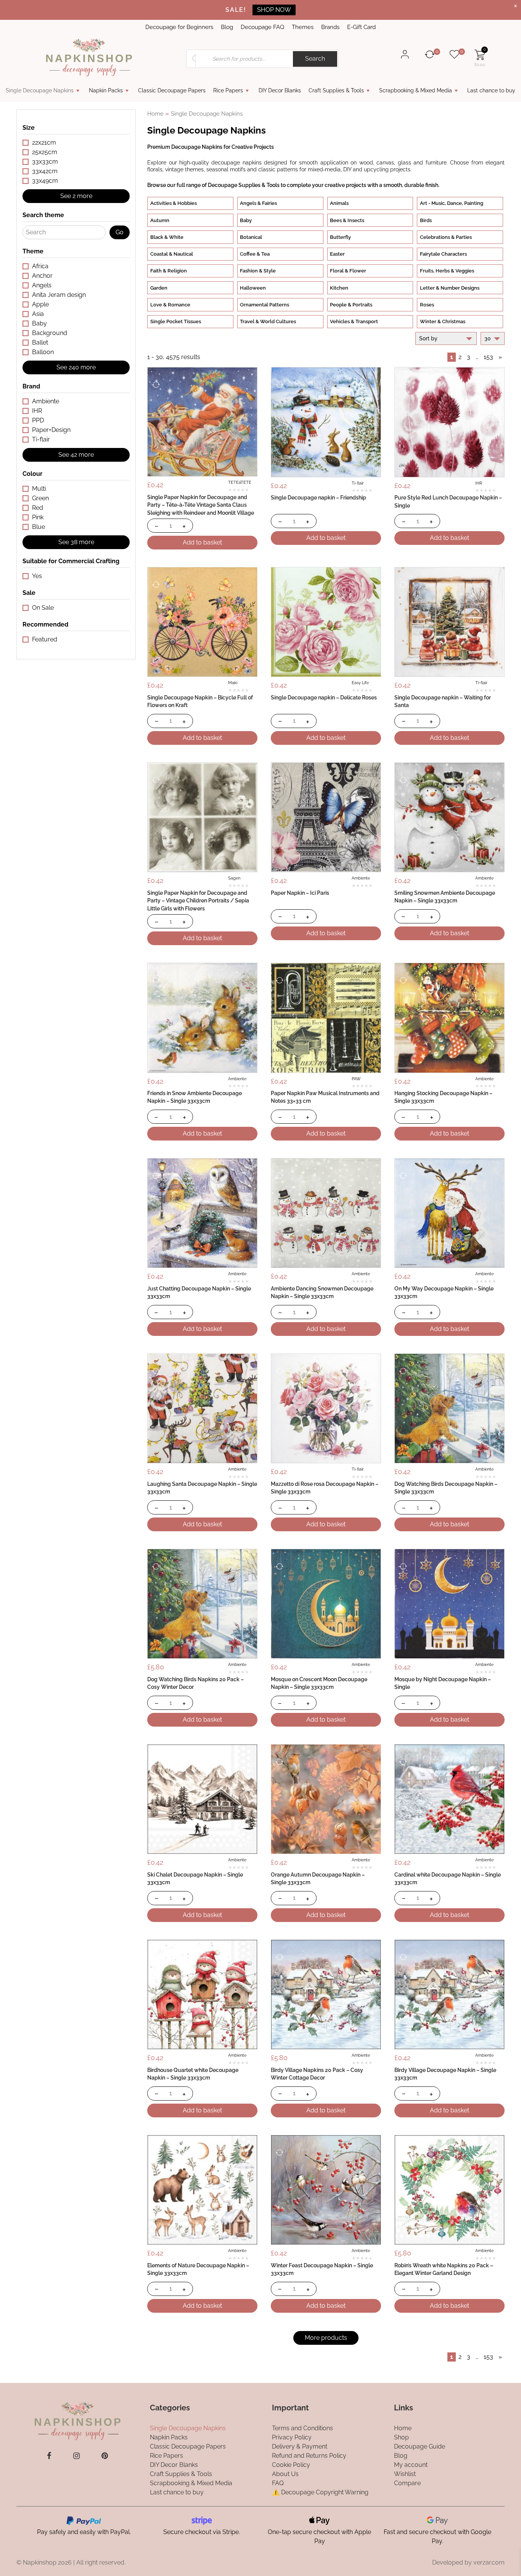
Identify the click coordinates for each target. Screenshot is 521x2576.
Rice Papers (228, 90)
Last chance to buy (491, 90)
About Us (285, 2474)
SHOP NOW (274, 10)
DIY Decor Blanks (280, 90)
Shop (401, 2437)
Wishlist (405, 2474)
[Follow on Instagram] (76, 2456)
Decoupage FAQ (262, 27)
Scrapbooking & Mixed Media (416, 90)
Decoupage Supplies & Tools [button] (244, 185)
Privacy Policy (292, 2437)
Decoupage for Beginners (179, 27)
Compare (407, 2483)
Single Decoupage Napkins (40, 90)
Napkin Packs (106, 90)
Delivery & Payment (300, 2446)
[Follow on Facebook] (49, 2456)
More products (326, 2338)
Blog (227, 27)
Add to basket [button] (202, 542)
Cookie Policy (291, 2464)
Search (315, 59)
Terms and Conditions (302, 2428)
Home (155, 114)
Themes (303, 27)
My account (411, 2464)
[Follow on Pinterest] (105, 2456)
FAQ (278, 2483)
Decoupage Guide (420, 2446)
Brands (330, 27)
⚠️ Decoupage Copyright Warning (320, 2492)
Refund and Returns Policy (309, 2455)
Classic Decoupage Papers (172, 90)
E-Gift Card (361, 27)
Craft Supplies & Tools (336, 90)
